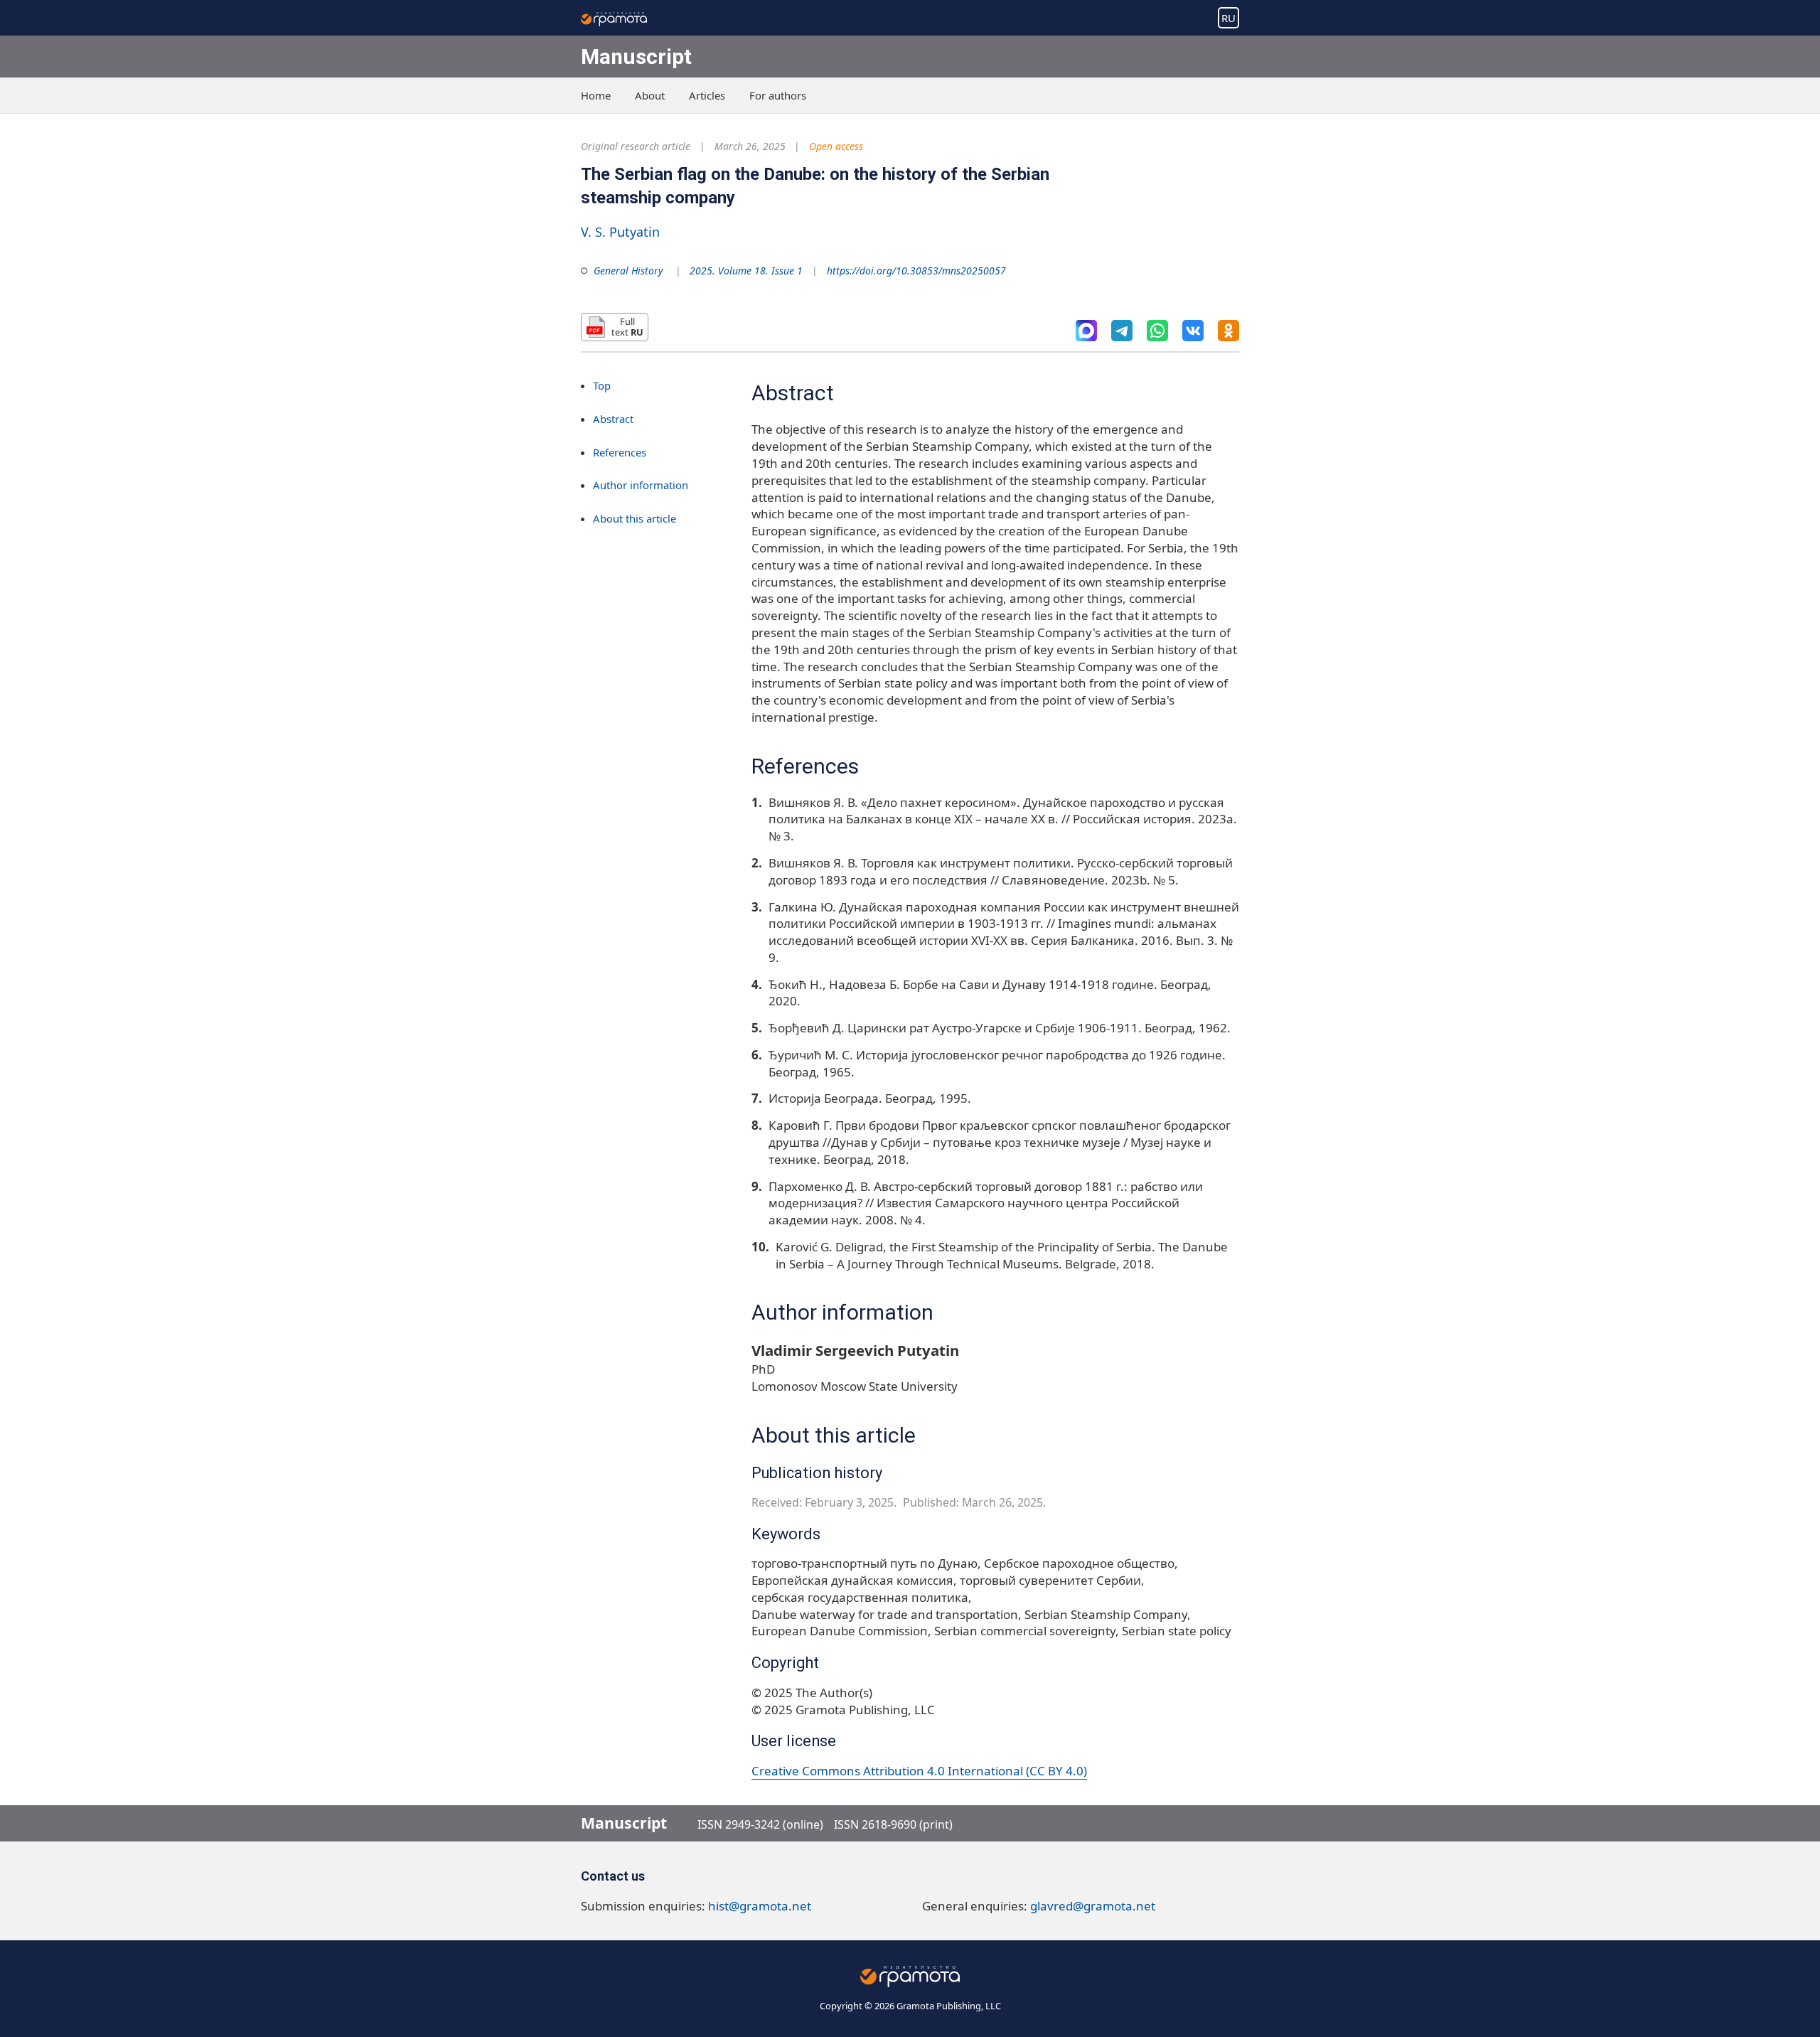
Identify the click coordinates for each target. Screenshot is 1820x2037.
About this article (635, 519)
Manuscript (636, 57)
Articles (707, 95)
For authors (778, 95)
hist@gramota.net (760, 1906)
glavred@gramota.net (1093, 1906)
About (650, 95)
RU (1228, 18)
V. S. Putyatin (620, 232)
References (620, 452)
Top (602, 385)
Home (596, 95)
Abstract (613, 419)
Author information (641, 486)
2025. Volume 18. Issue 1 (746, 271)
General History (628, 271)
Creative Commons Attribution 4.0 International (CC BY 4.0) (919, 1771)
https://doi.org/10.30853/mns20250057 (916, 271)
